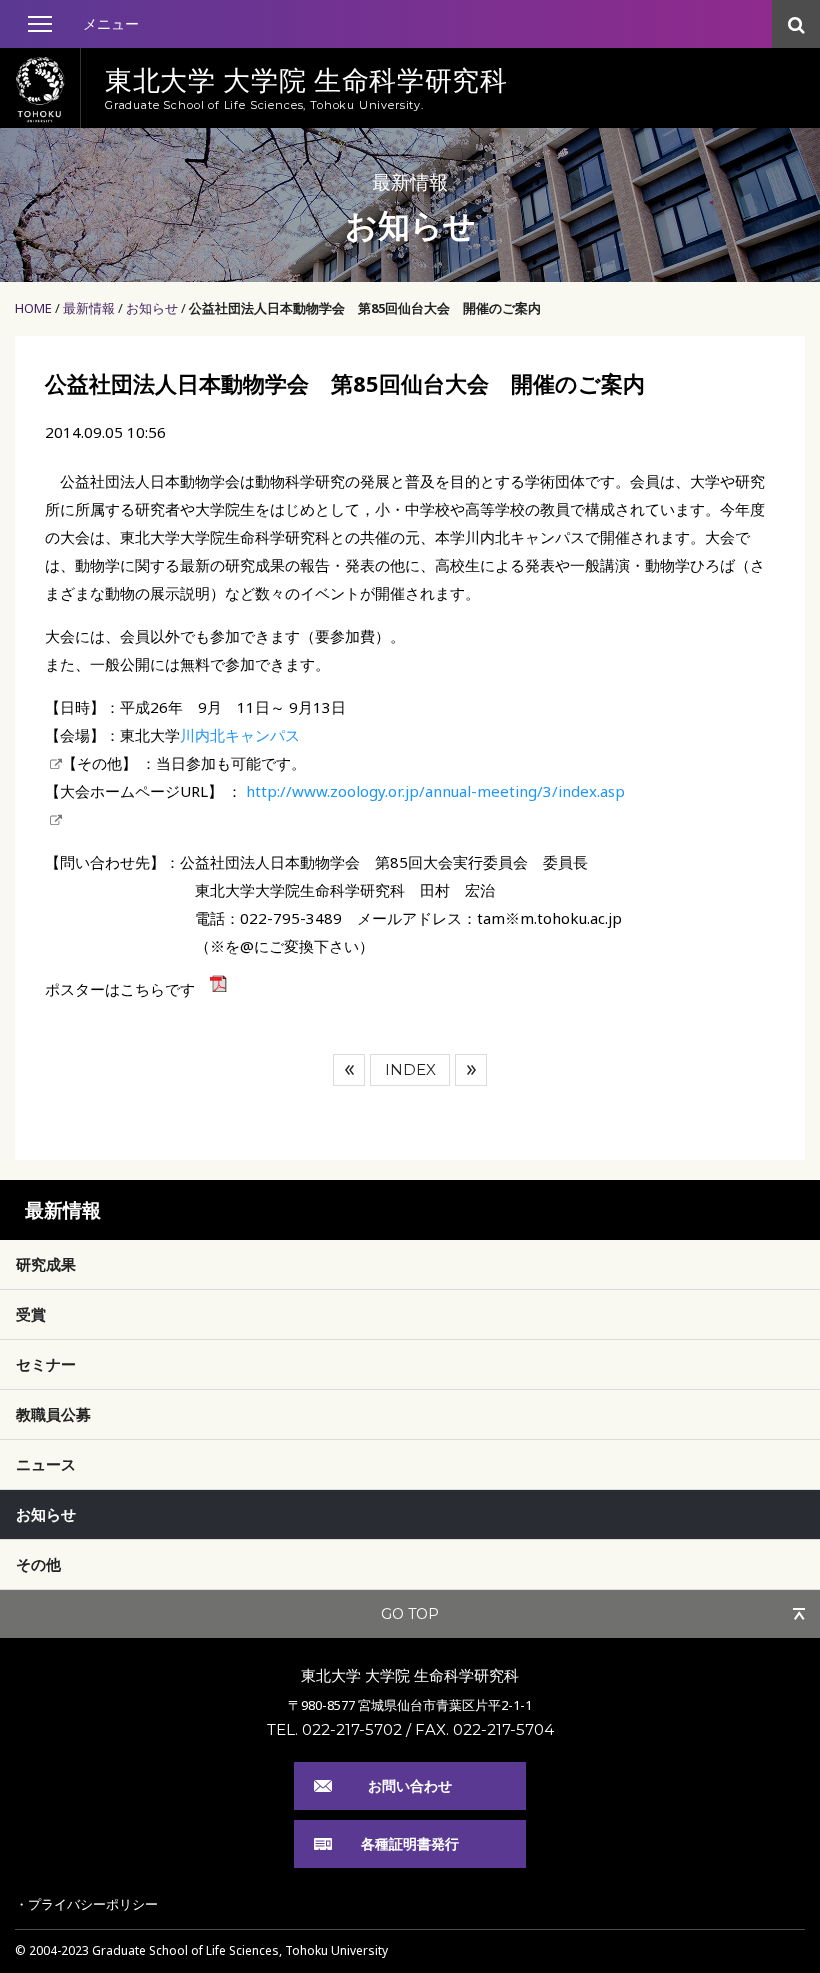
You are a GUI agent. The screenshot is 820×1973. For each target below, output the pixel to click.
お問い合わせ (410, 1785)
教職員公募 (53, 1414)
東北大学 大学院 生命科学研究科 (410, 1675)
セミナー (46, 1364)
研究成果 (46, 1264)
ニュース (46, 1464)
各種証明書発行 (410, 1843)
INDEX (410, 1069)
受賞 (31, 1314)
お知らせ (152, 308)
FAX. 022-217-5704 (484, 1729)
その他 (38, 1564)
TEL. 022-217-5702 (334, 1729)
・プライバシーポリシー (86, 1904)
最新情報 (89, 308)
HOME (33, 308)
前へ (349, 1070)
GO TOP (410, 1614)
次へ (471, 1070)
